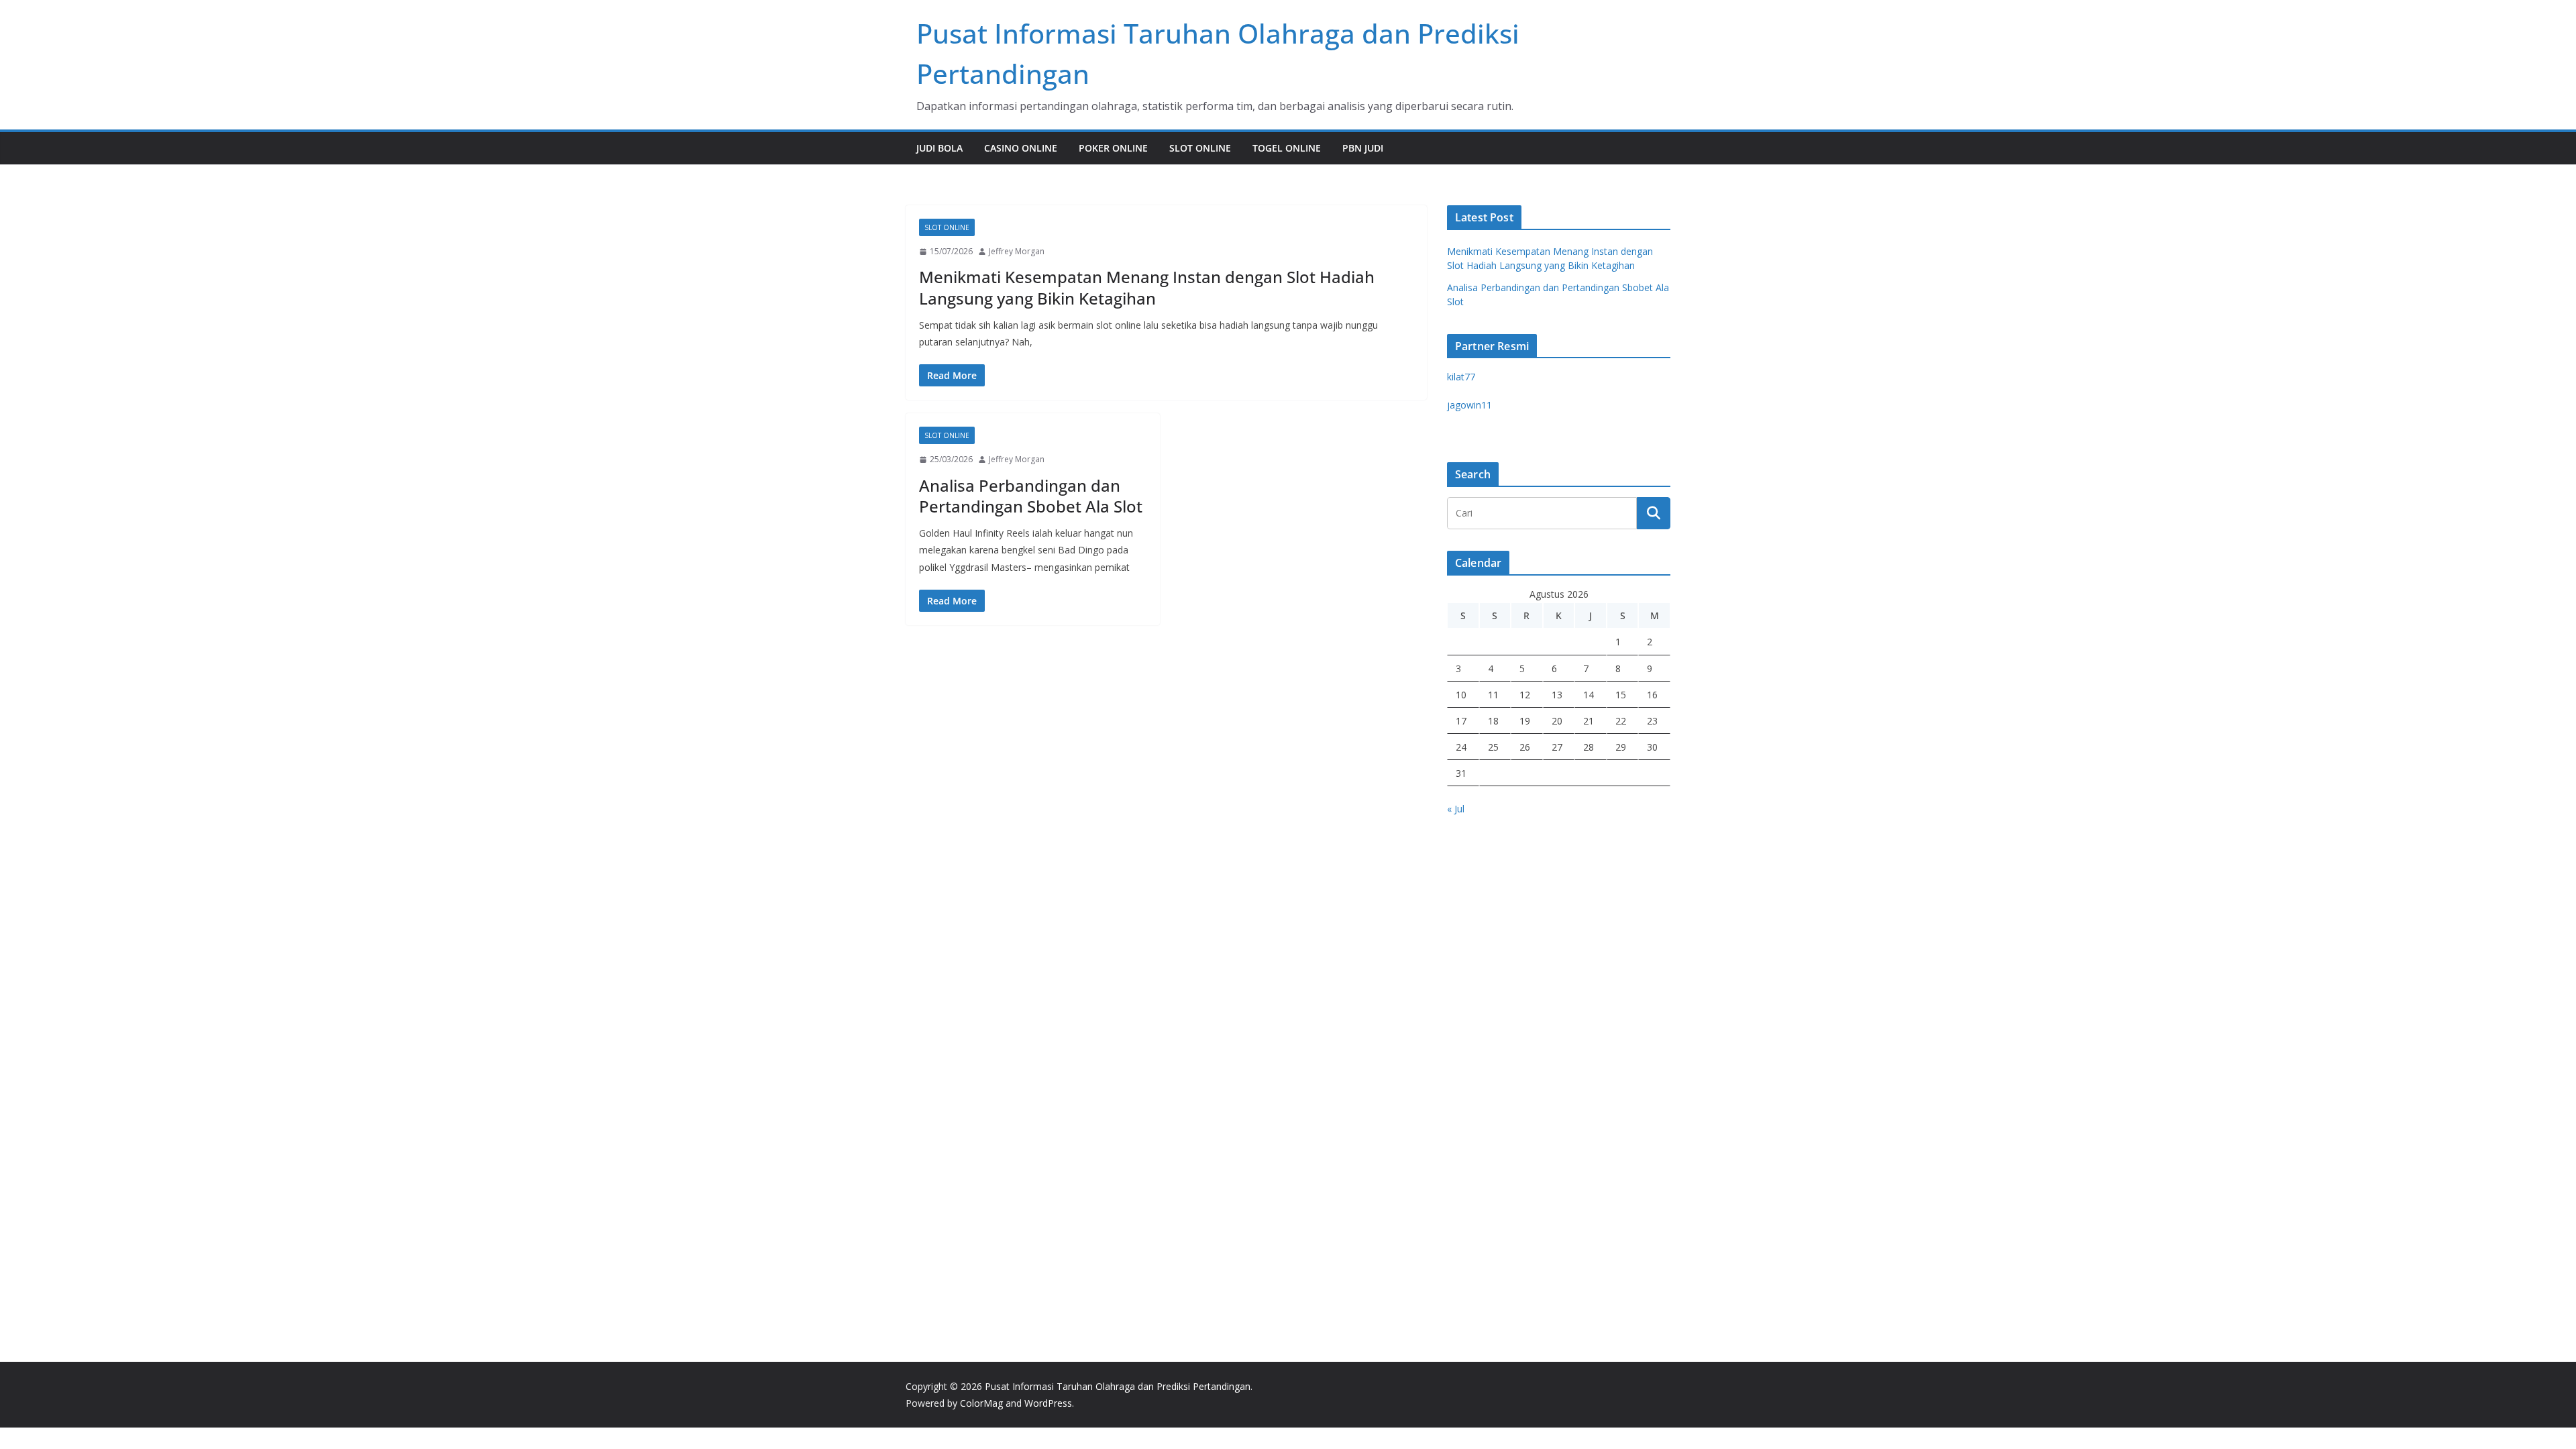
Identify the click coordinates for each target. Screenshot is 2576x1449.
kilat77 (1461, 377)
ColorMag (981, 1403)
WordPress (1048, 1403)
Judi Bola (940, 148)
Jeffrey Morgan (1017, 251)
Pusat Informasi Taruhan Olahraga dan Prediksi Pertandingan (1118, 1386)
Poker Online (1113, 148)
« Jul (1456, 809)
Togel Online (1287, 148)
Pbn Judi (1363, 148)
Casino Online (1021, 148)
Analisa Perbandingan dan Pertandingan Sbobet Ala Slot (1031, 496)
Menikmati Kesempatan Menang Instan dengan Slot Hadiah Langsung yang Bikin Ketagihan (1147, 287)
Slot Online (1200, 148)
